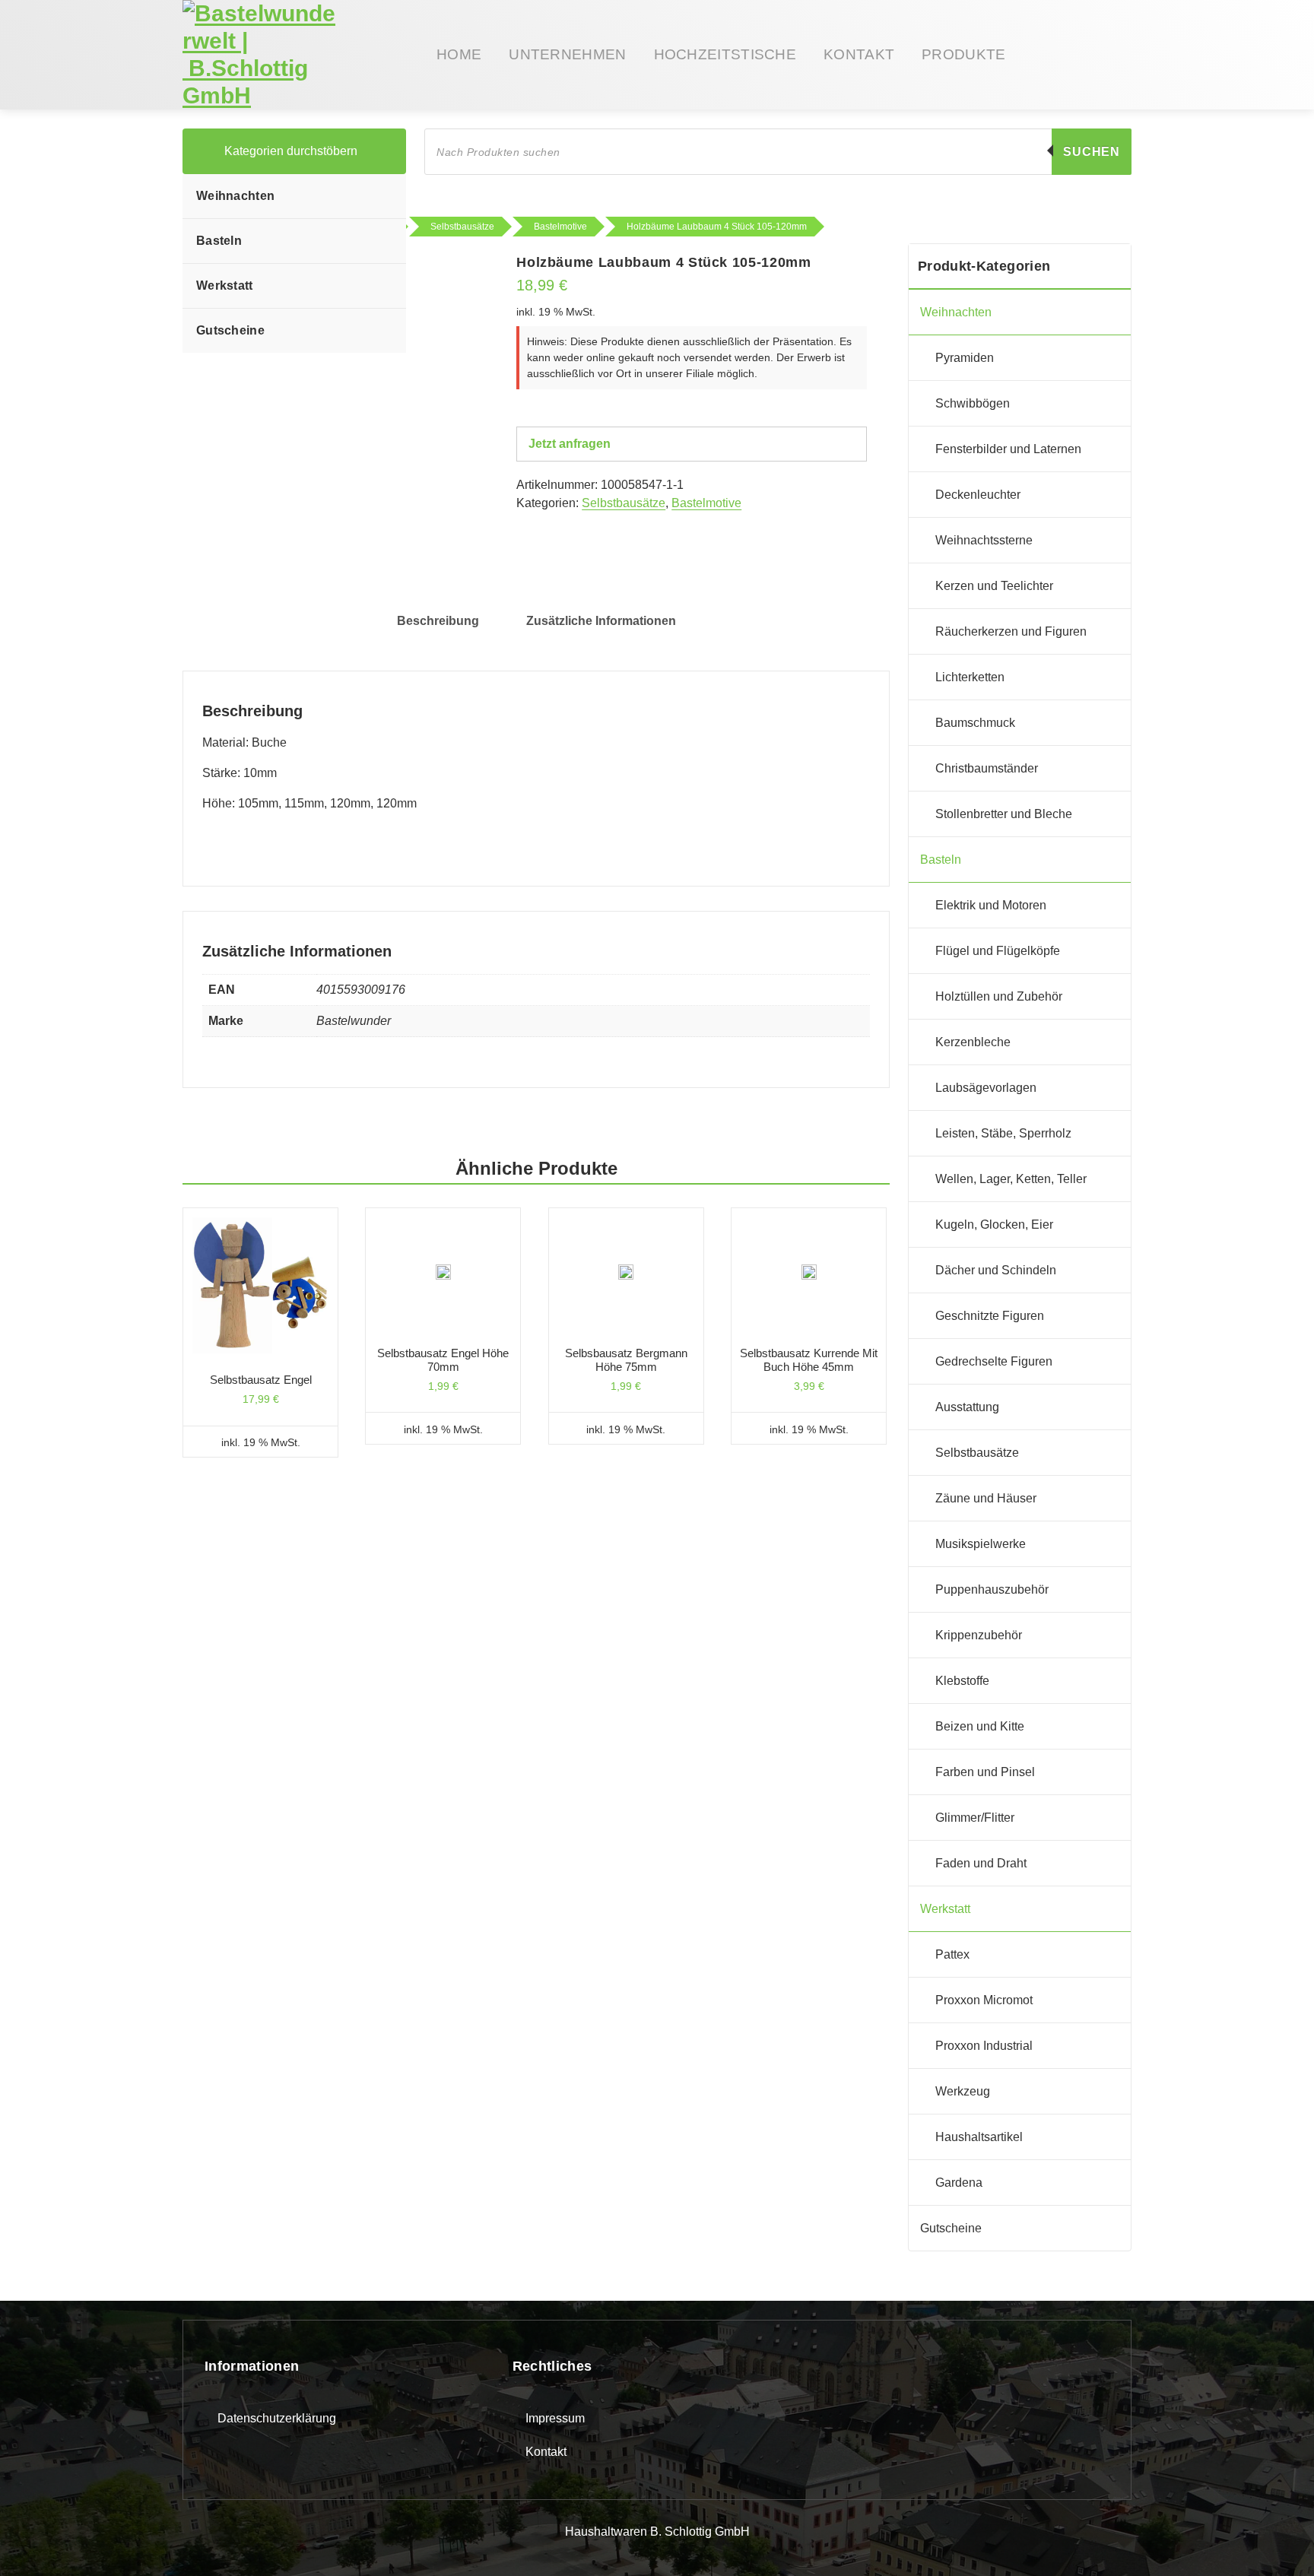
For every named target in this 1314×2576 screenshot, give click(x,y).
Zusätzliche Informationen (601, 621)
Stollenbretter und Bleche (1004, 814)
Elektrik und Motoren (991, 905)
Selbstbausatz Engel (261, 1380)
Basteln (219, 241)
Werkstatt (225, 286)
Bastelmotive (706, 503)
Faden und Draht (981, 1863)
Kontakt (546, 2452)
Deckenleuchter (978, 495)
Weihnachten (235, 196)
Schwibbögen (973, 403)
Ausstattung (967, 1407)
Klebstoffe (962, 1681)
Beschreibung (438, 621)
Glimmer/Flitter (975, 1818)
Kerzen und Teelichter (994, 586)
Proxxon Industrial (984, 2046)
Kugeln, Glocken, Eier (994, 1225)
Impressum (555, 2418)
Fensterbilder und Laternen (1008, 449)
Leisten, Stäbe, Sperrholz (1003, 1133)
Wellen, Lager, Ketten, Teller (1011, 1179)
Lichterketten (970, 677)
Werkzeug (963, 2091)
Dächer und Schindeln (996, 1270)
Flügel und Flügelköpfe (998, 951)
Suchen (1092, 152)
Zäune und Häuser (986, 1498)
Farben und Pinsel (985, 1772)
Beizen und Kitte (980, 1726)
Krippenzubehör (979, 1635)
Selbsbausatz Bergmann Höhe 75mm (626, 1360)
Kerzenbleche (973, 1042)
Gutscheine (230, 330)
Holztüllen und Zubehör (999, 996)
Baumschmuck (975, 723)
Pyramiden (965, 358)
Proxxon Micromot (984, 2000)
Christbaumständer (987, 768)
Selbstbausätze (624, 503)
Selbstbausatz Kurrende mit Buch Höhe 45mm (809, 1360)
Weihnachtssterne (984, 540)
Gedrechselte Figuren (994, 1361)
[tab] (438, 621)
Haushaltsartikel (979, 2137)
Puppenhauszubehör (992, 1589)
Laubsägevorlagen (986, 1088)
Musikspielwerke (981, 1544)
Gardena (959, 2183)
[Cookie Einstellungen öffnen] (33, 2541)
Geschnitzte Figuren (990, 1316)
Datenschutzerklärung (277, 2418)
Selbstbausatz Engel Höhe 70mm (443, 1360)
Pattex (952, 1954)
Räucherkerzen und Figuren (1011, 631)
